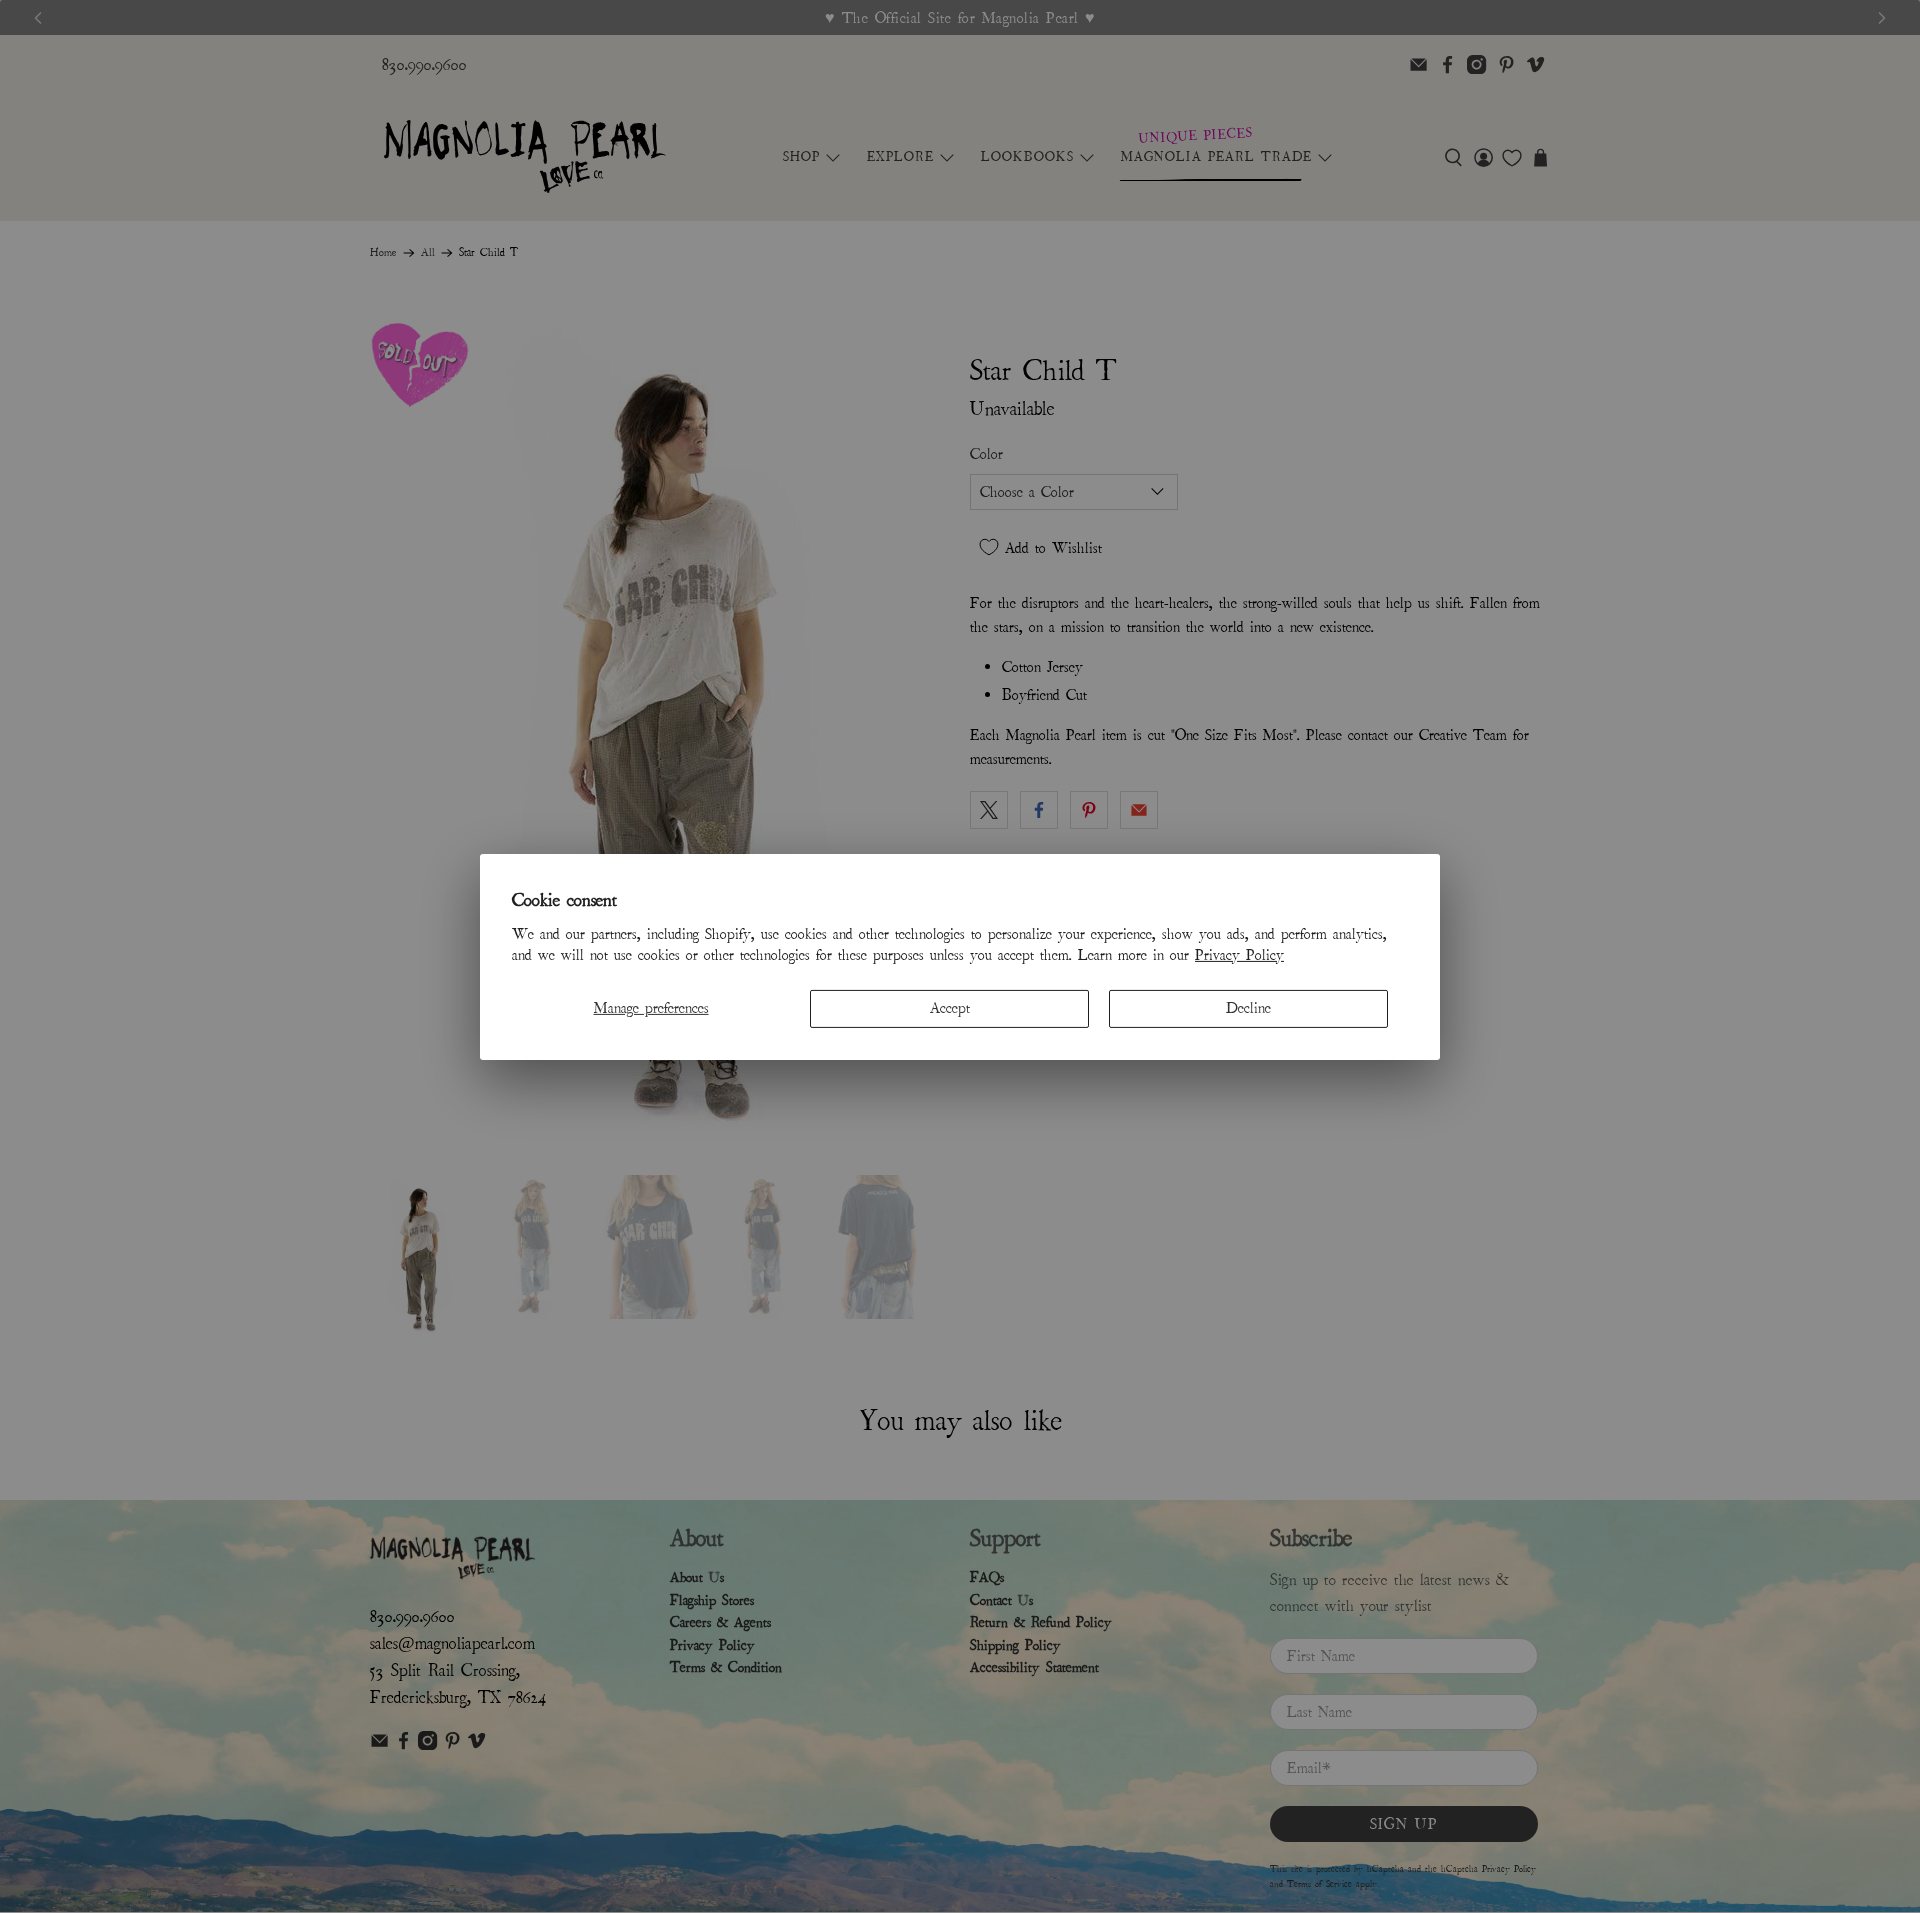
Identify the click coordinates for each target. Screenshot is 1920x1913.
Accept (950, 1008)
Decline (1248, 1008)
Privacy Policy (1239, 955)
